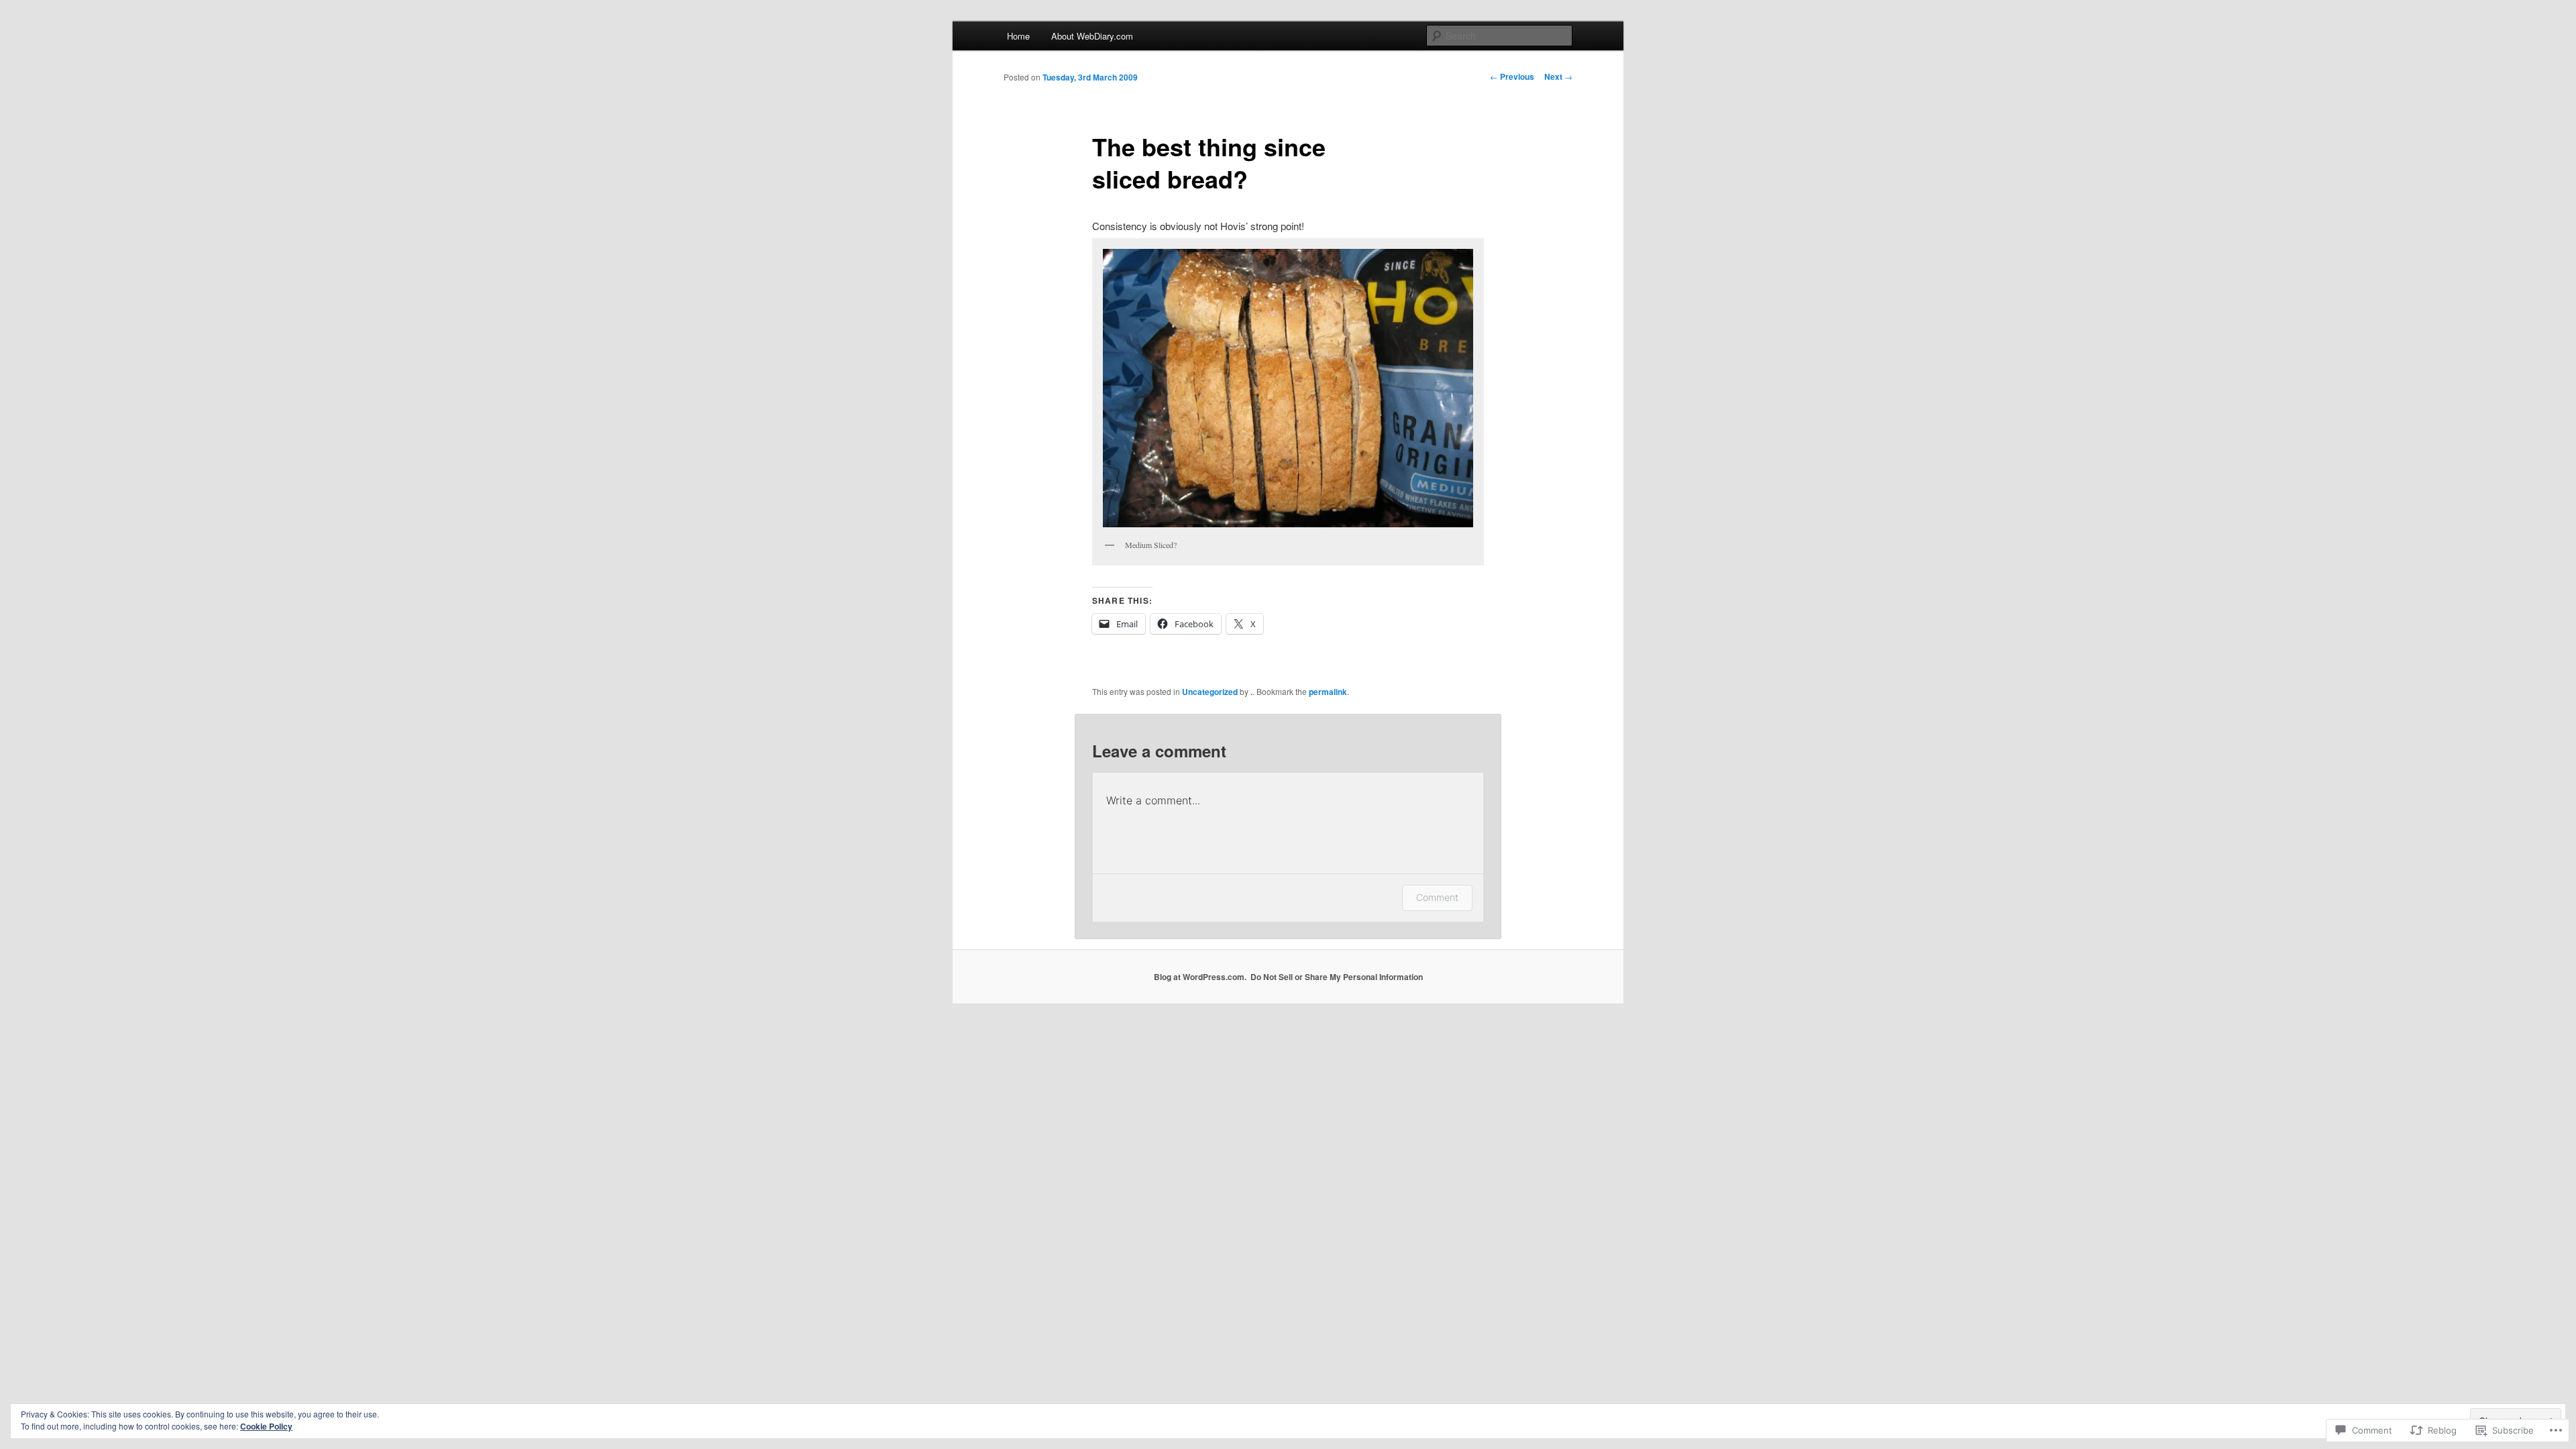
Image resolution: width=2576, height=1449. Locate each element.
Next (1558, 76)
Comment (1437, 897)
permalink (1328, 692)
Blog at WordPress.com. (1200, 977)
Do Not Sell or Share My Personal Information (1337, 977)
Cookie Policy (266, 1426)
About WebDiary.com (1092, 36)
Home (1018, 36)
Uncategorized (1210, 692)
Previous (1512, 76)
